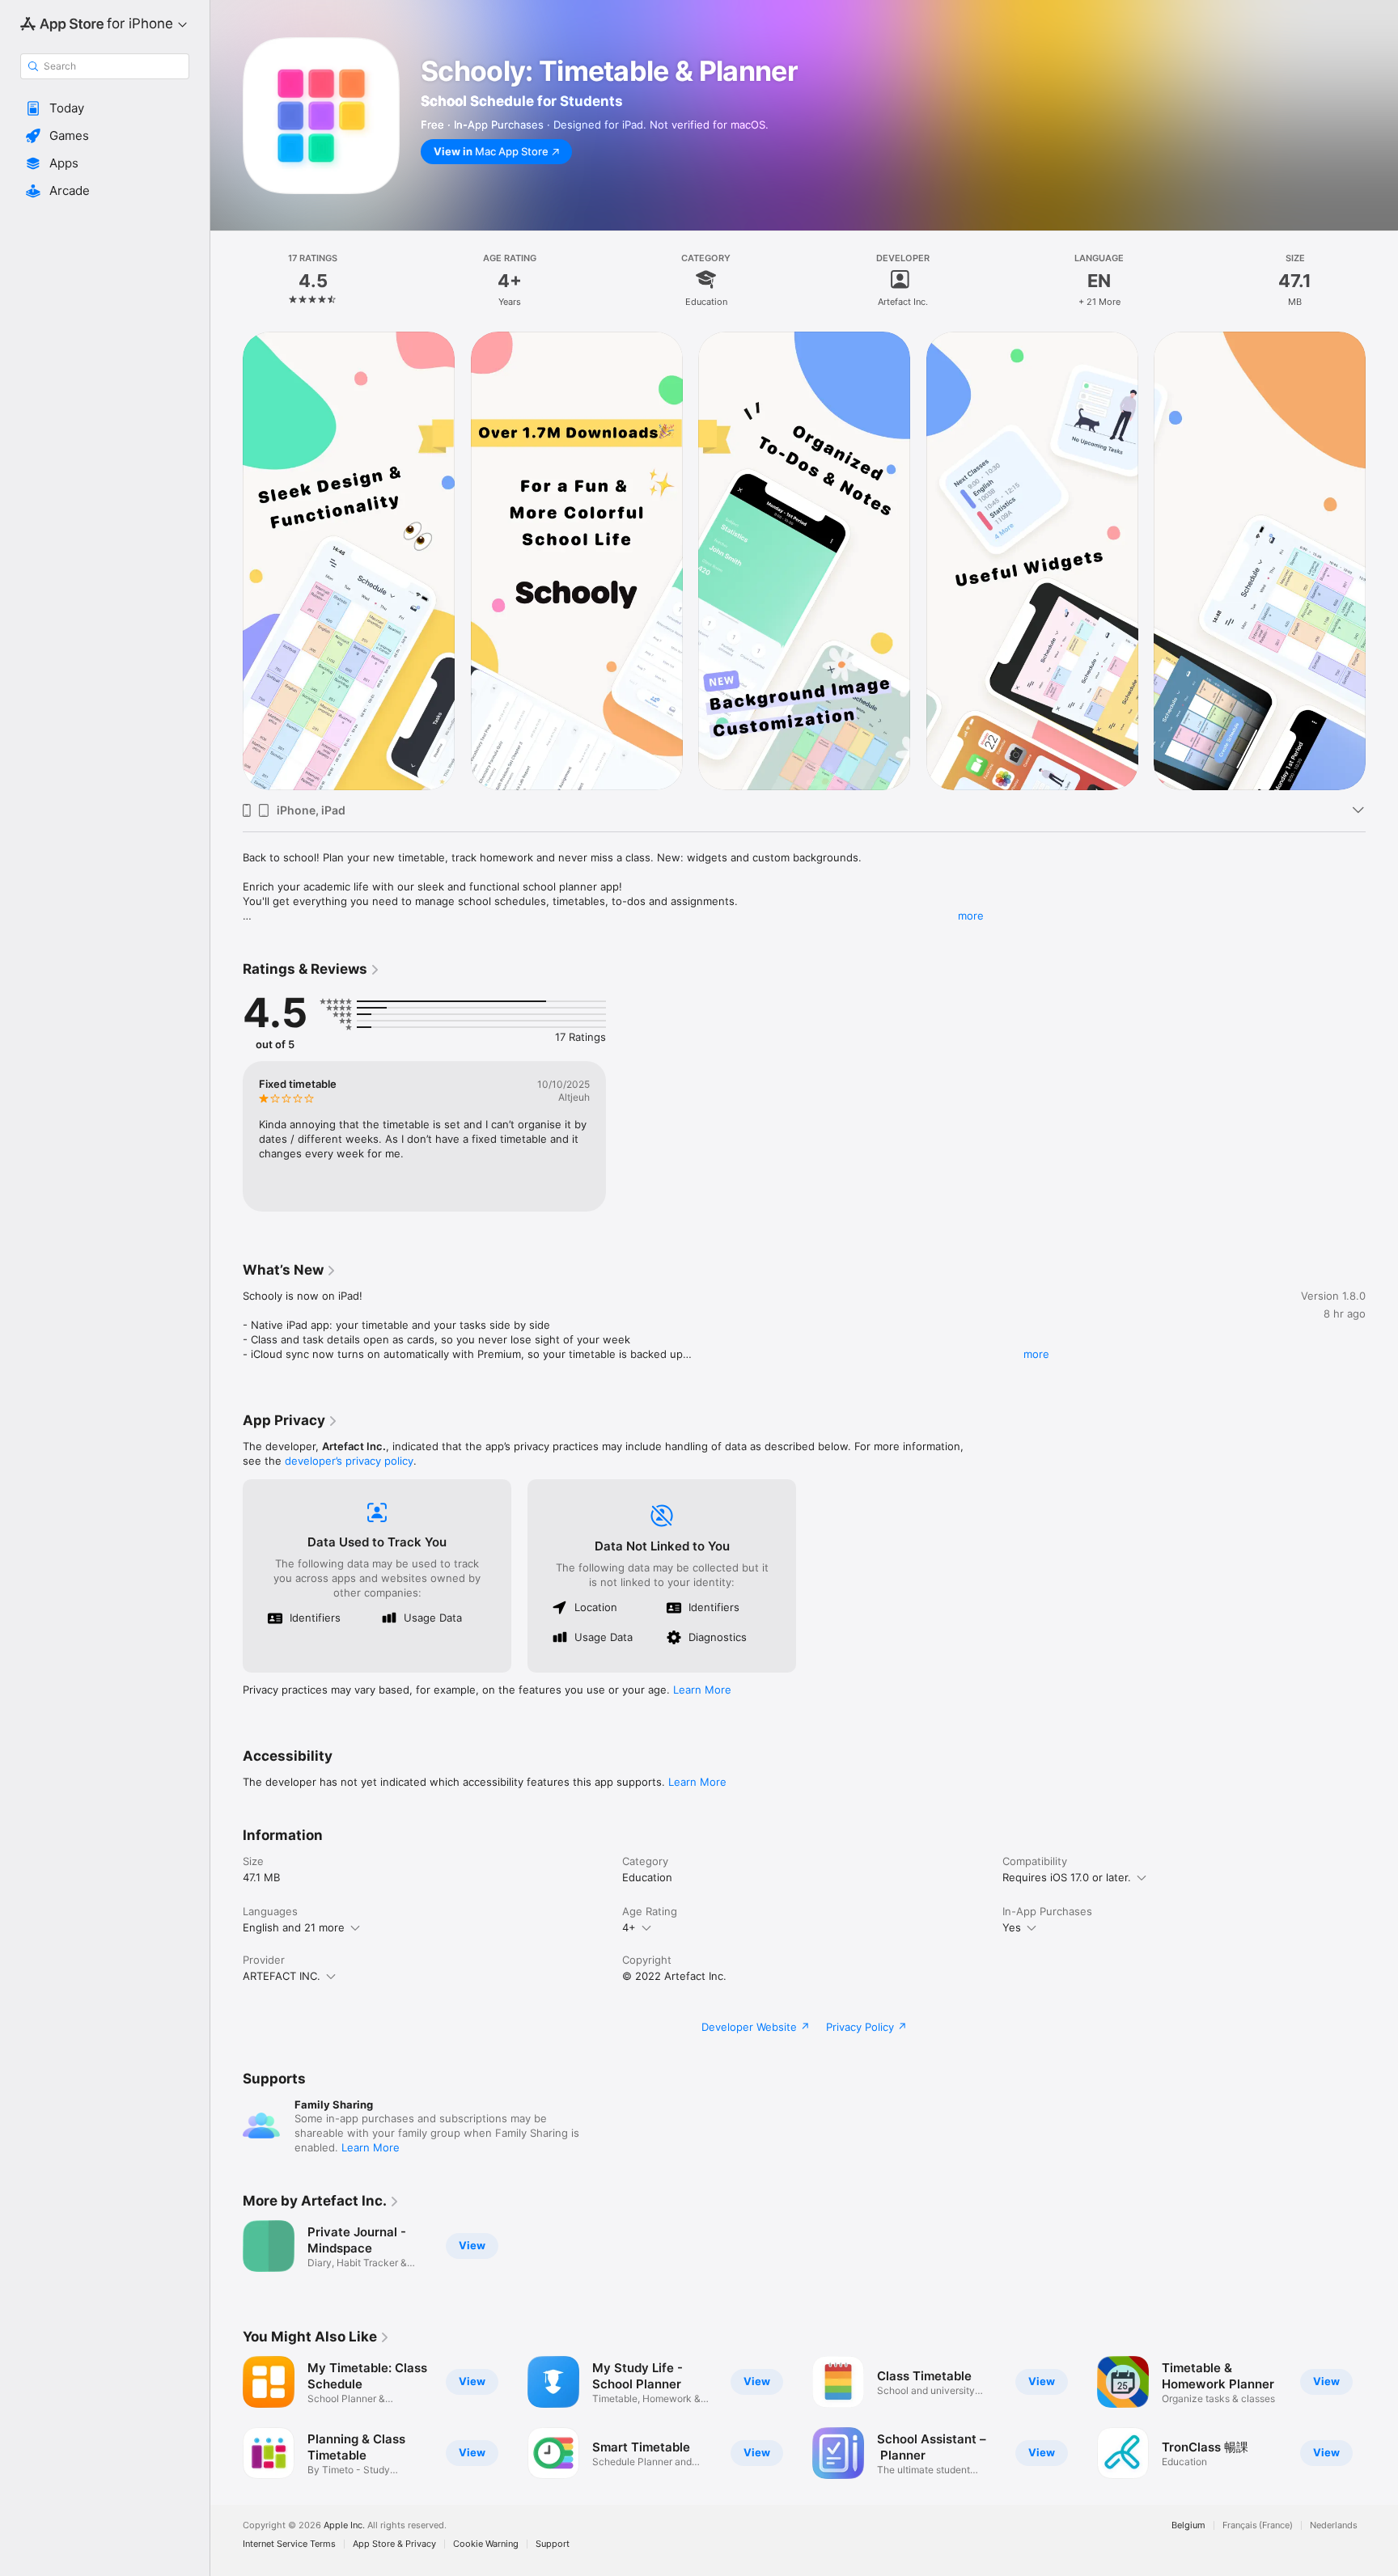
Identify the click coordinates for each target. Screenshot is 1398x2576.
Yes (1012, 1927)
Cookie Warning (486, 2544)
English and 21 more (294, 1927)
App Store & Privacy (394, 2544)
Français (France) (1258, 2525)
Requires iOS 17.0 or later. (1067, 1877)
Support (553, 2544)
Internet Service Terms (289, 2544)
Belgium (1188, 2525)
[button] (105, 108)
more (971, 916)
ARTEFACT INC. (282, 1976)
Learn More (702, 1690)
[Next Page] (1382, 2417)
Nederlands (1334, 2525)
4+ (629, 1927)
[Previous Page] (227, 2417)
